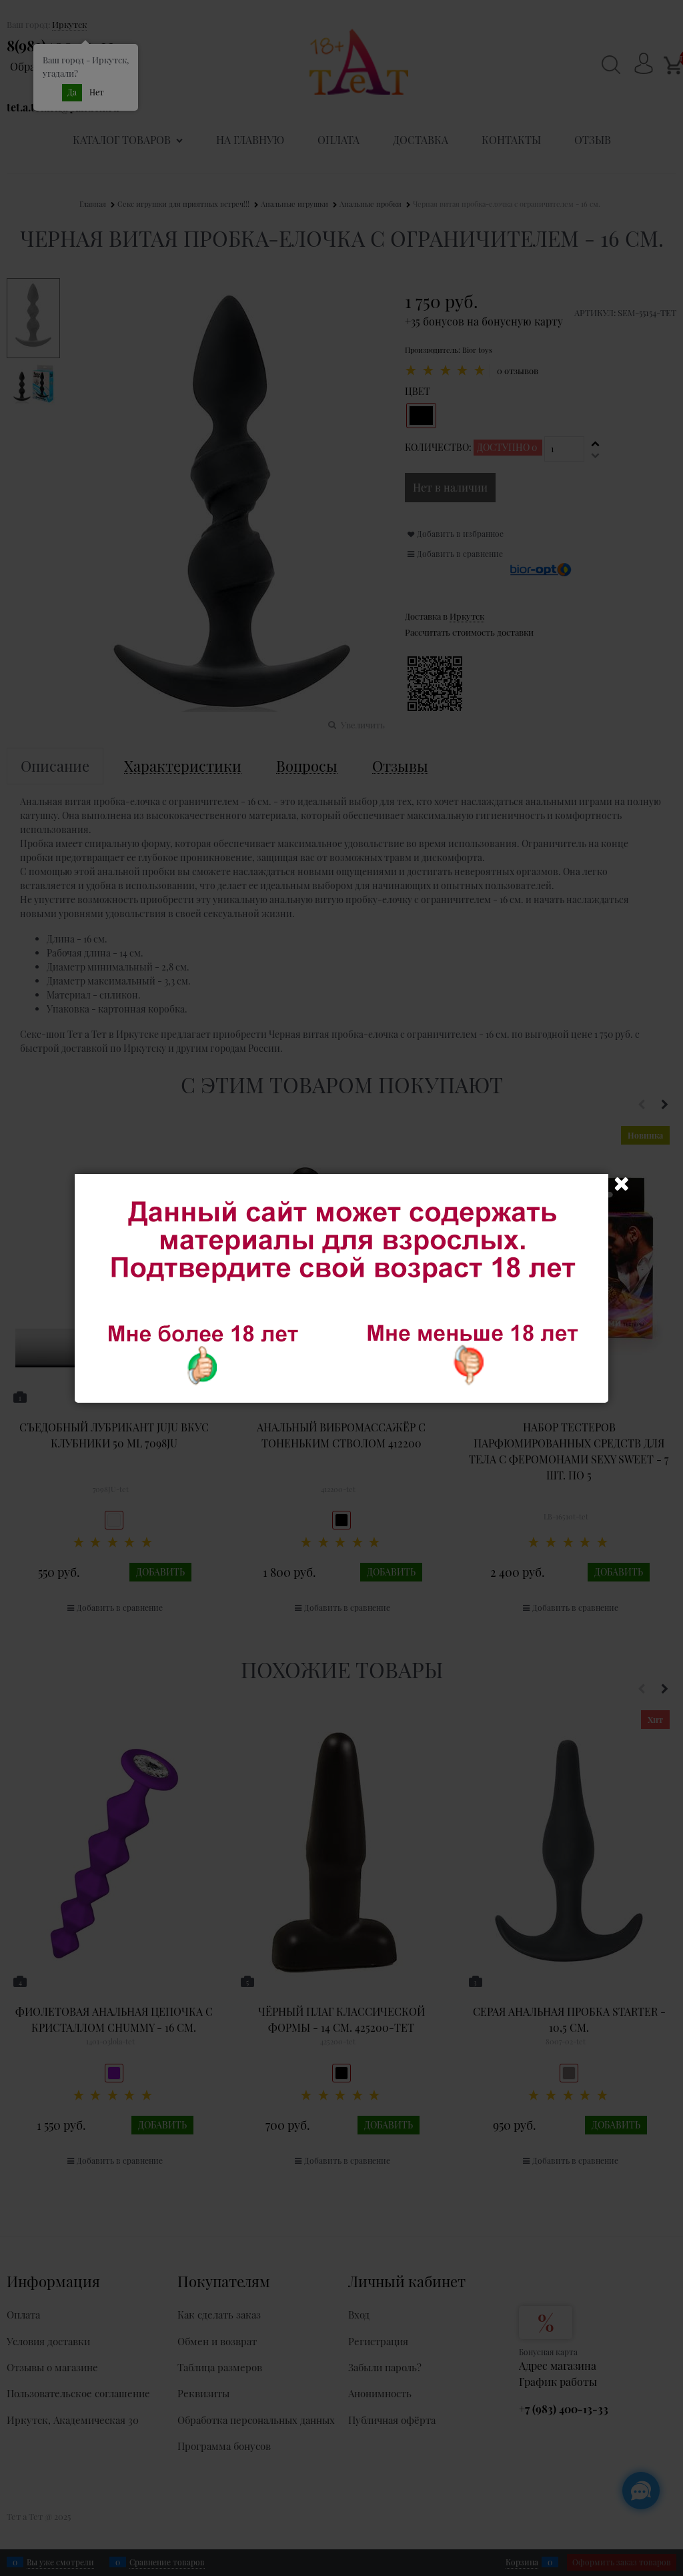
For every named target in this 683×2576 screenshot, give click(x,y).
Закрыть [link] (622, 1184)
